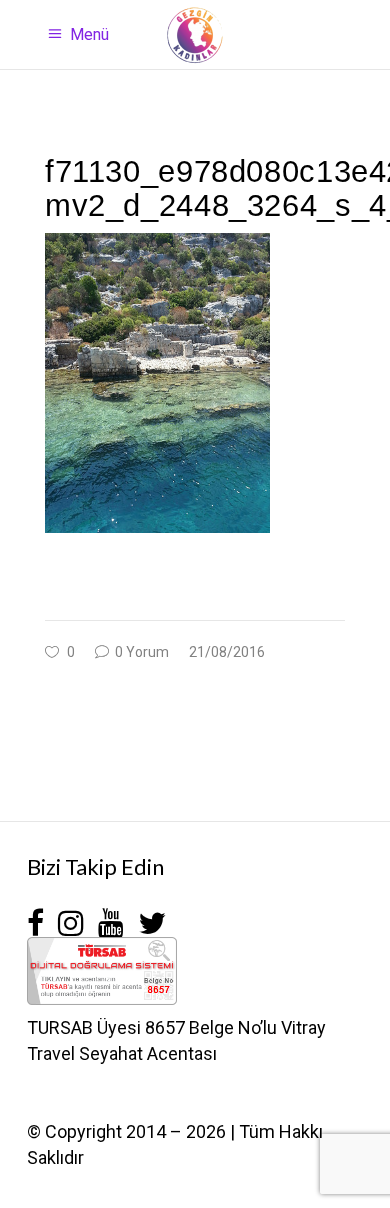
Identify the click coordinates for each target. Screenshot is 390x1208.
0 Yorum (140, 652)
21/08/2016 (227, 652)
